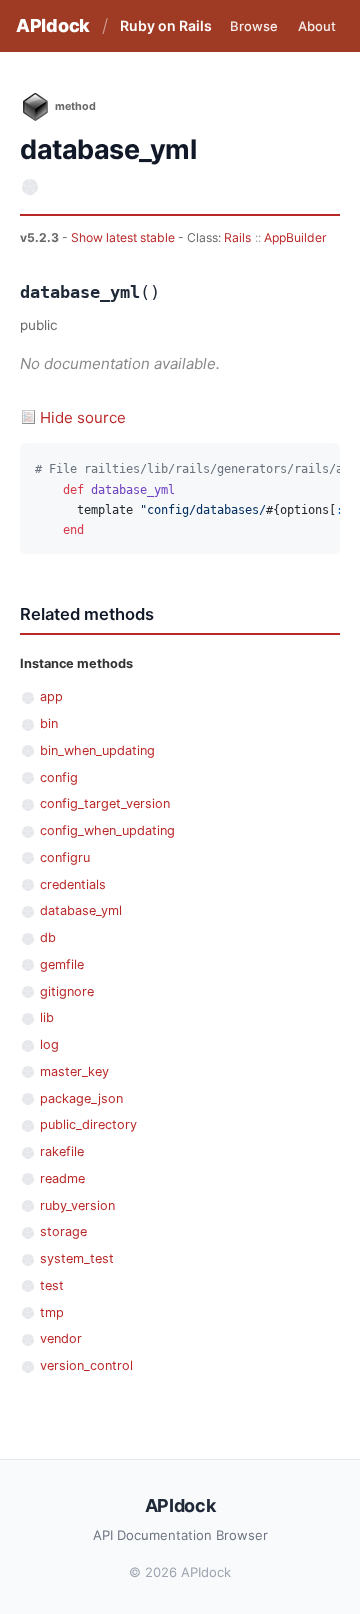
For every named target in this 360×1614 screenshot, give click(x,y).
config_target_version (105, 803)
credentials (73, 884)
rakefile (62, 1151)
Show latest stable (124, 237)
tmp (52, 1312)
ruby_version (77, 1205)
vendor (61, 1338)
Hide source (83, 417)
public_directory (88, 1124)
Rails (237, 237)
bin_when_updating (97, 750)
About (317, 26)
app (51, 696)
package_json (81, 1098)
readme (62, 1178)
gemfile (62, 964)
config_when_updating (107, 830)
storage (63, 1231)
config (59, 777)
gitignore (67, 991)
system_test (77, 1258)
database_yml (81, 910)
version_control (86, 1365)
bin (49, 723)
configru (65, 857)
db (48, 937)
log (49, 1044)
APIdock (53, 25)
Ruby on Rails (166, 25)
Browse (254, 26)
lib (47, 1017)
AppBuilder (295, 237)
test (52, 1285)
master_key (74, 1071)
